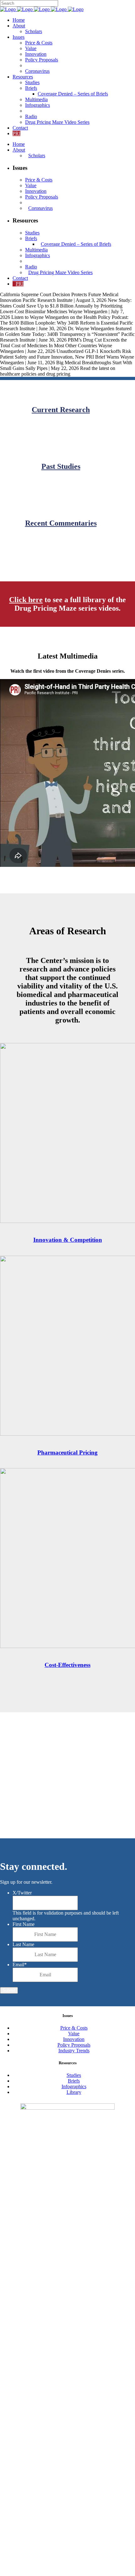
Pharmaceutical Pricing (67, 1452)
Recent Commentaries (61, 523)
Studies (74, 2075)
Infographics (74, 2086)
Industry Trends (74, 2051)
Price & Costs (74, 2028)
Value (74, 2034)
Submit (9, 1990)
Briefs (74, 2081)
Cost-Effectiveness (67, 1665)
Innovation (74, 2039)
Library (74, 2092)
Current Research (61, 410)
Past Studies (61, 466)
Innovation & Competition (68, 1240)
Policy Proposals (74, 2045)
